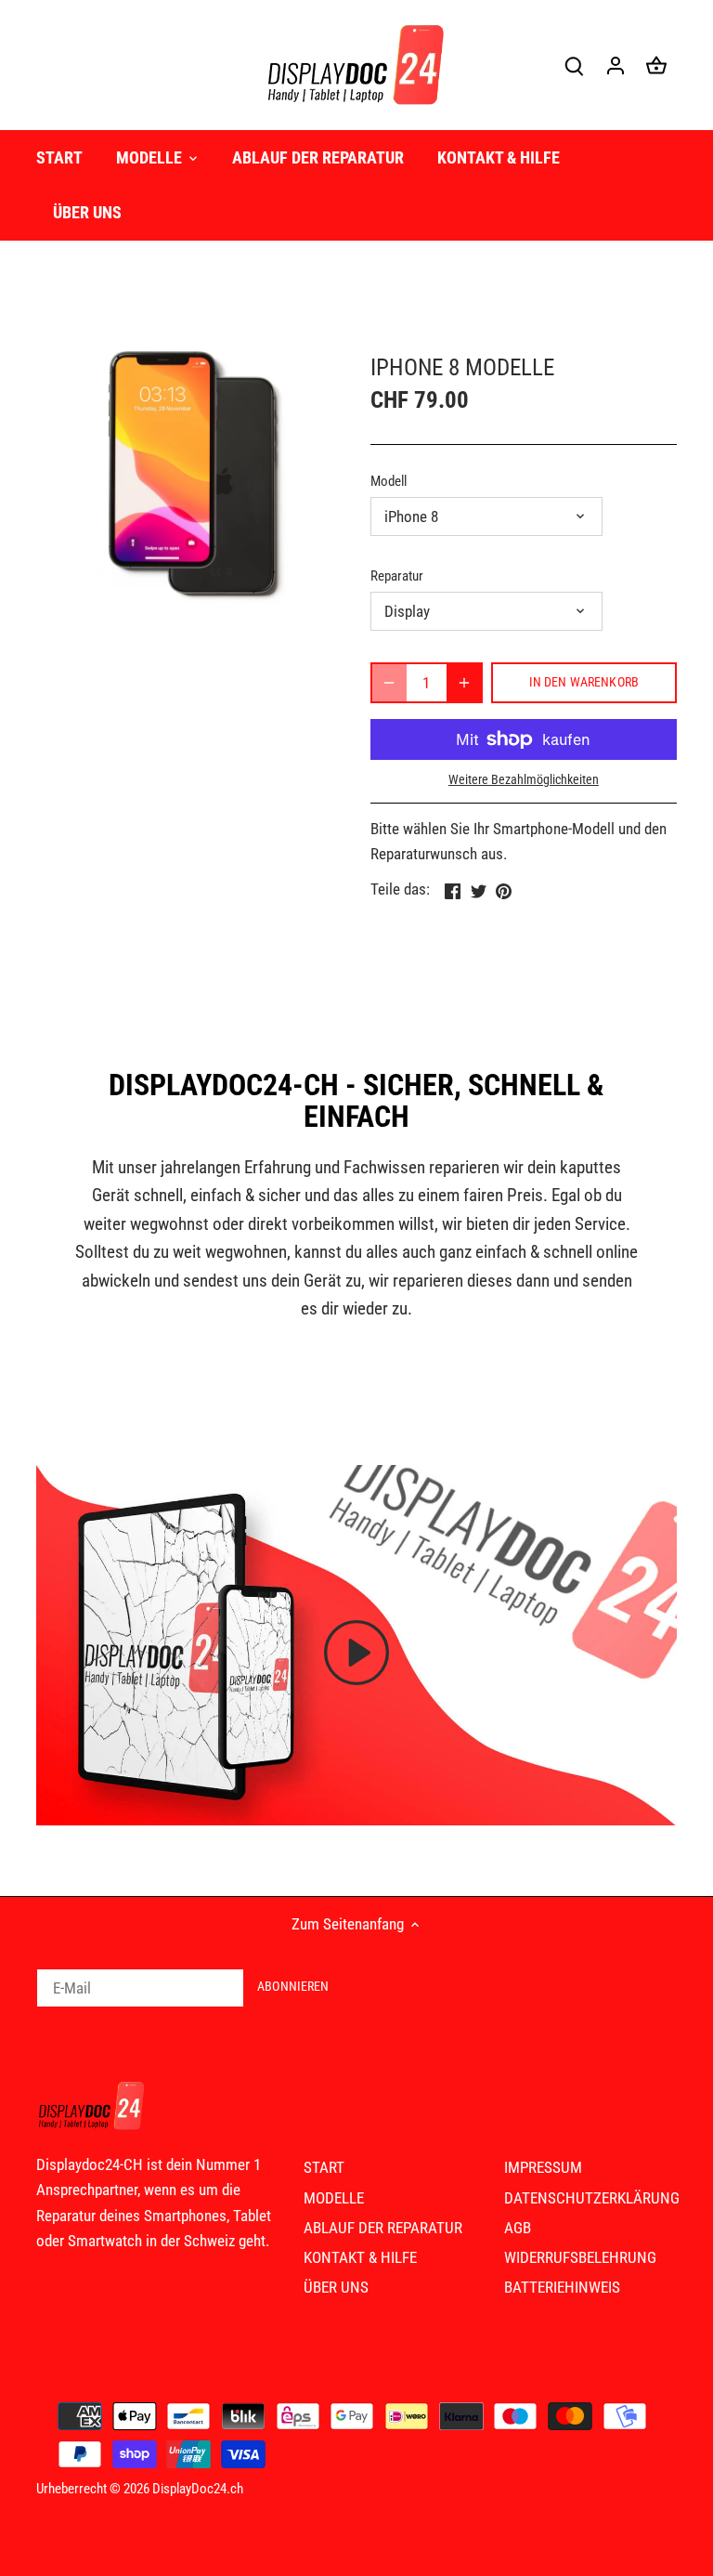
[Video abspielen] (356, 1653)
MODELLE (334, 2198)
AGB (518, 2228)
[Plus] (464, 683)
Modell (389, 481)
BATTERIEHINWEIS (562, 2287)
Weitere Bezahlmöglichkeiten (524, 780)
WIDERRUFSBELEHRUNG (580, 2257)
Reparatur (397, 576)
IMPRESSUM (543, 2167)
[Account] (616, 65)
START (324, 2167)
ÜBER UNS (336, 2287)
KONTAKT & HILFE (360, 2257)
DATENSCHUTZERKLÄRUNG (592, 2198)
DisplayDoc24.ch (198, 2489)
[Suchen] (575, 65)
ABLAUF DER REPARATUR (383, 2228)
